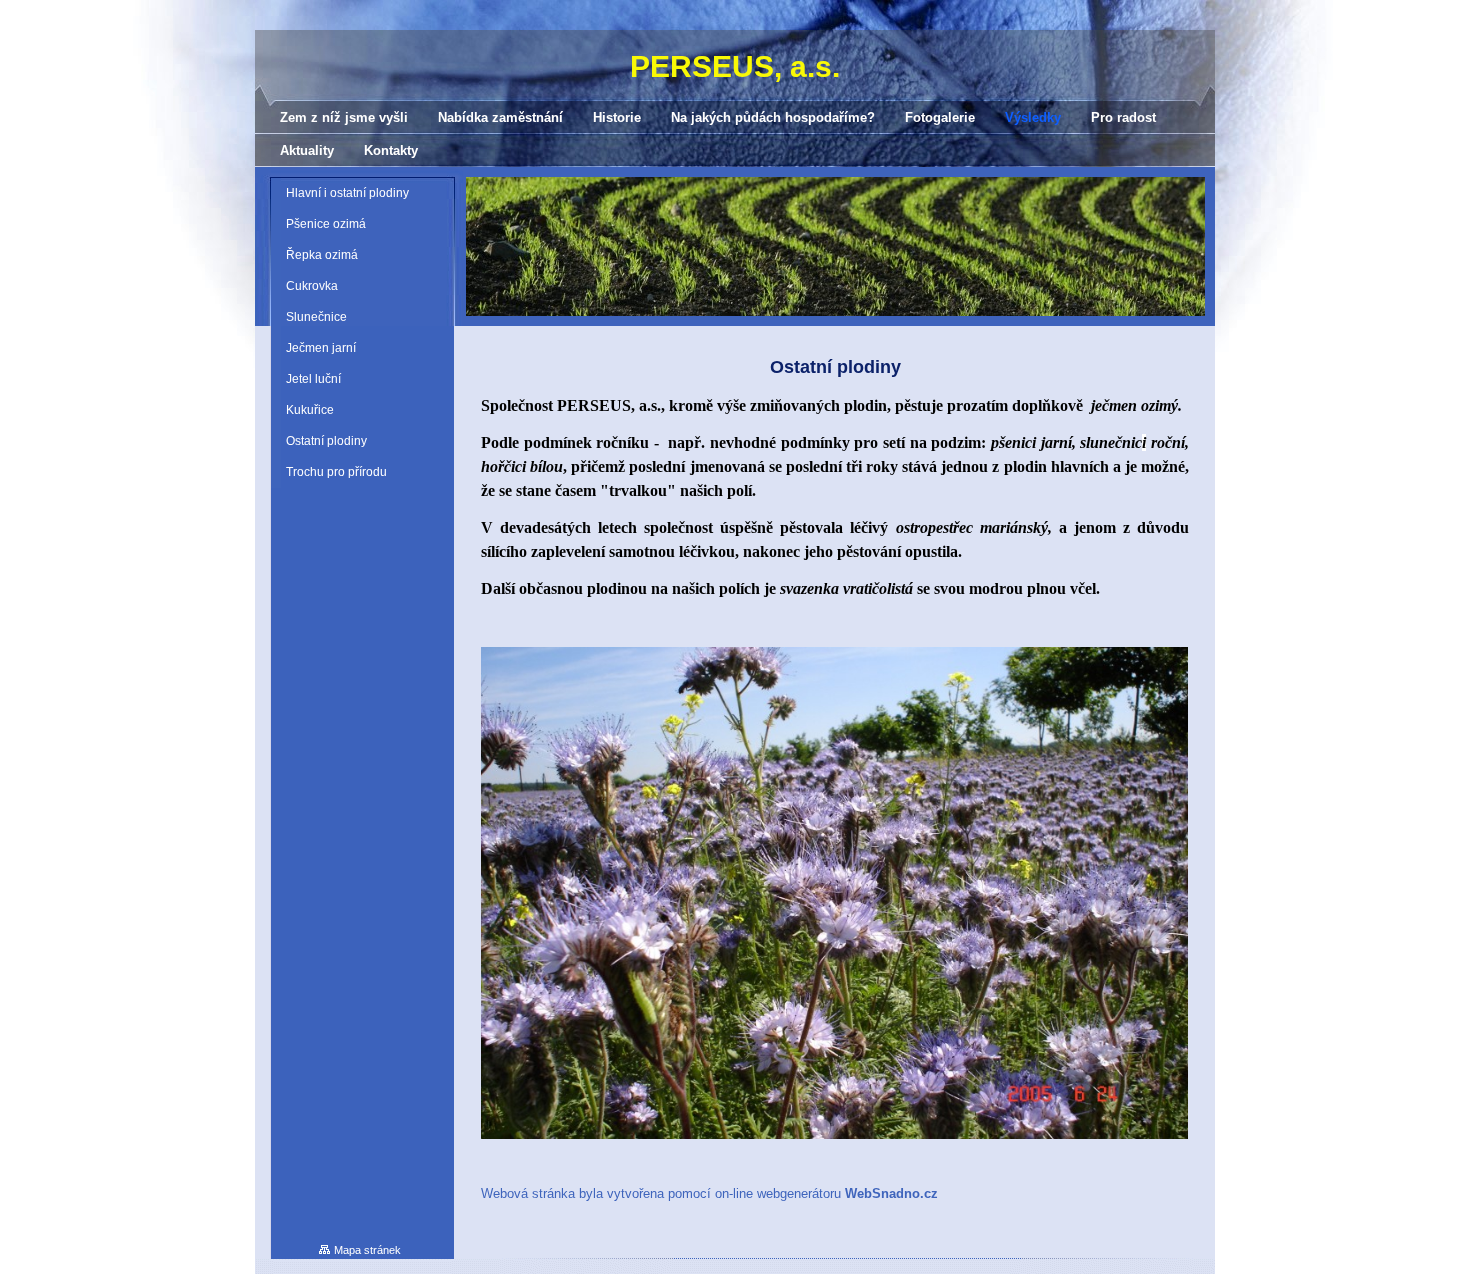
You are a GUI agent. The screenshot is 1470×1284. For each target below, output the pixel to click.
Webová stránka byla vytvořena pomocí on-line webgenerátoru (709, 1193)
